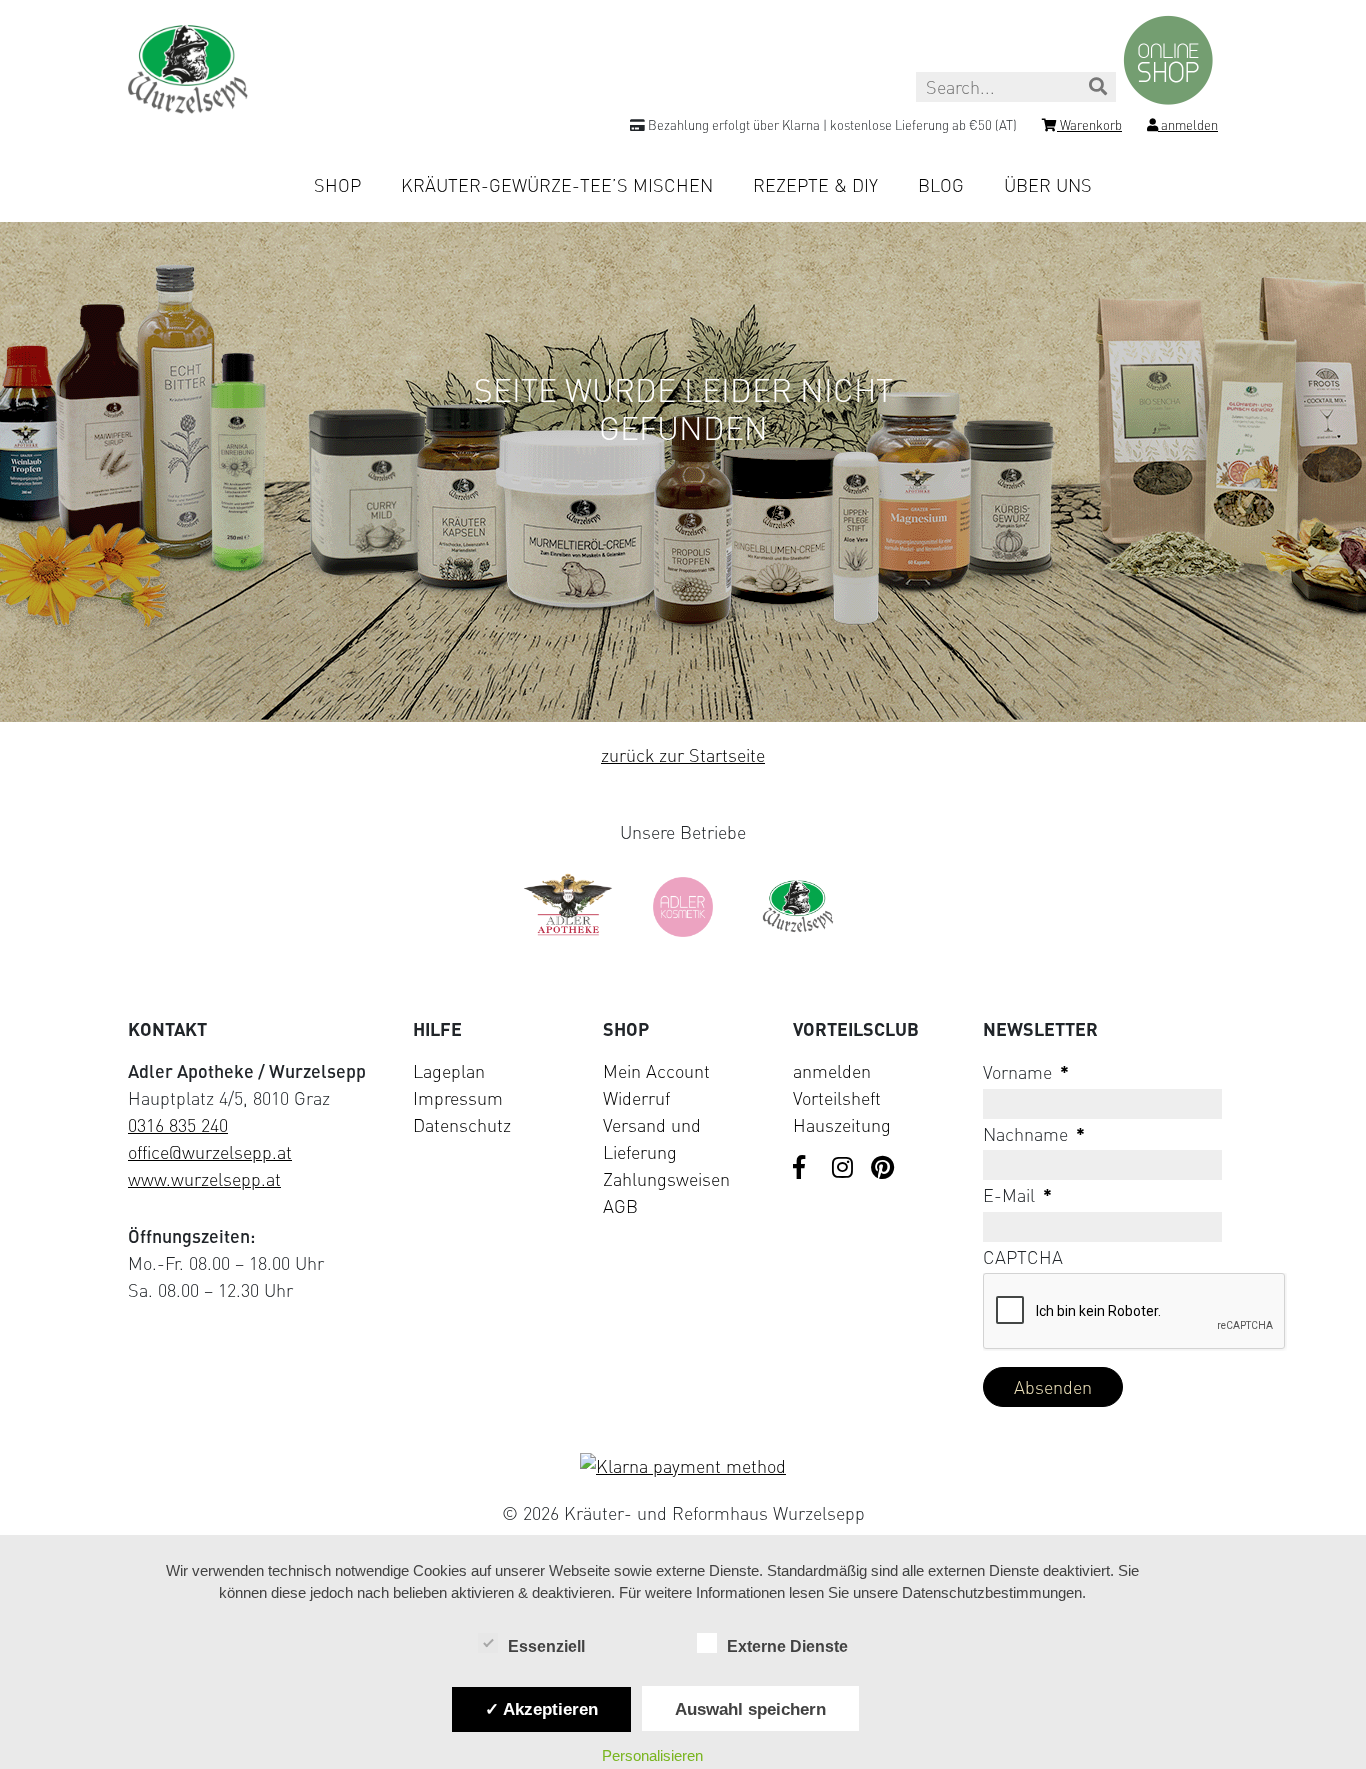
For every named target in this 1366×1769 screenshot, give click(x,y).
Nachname (1034, 1134)
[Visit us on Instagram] (844, 1169)
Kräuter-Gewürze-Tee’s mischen (557, 185)
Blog (941, 185)
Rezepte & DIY (815, 185)
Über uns (1048, 185)
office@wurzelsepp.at (210, 1152)
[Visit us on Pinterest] (883, 1169)
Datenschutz (462, 1125)
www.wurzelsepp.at (204, 1179)
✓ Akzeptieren (541, 1709)
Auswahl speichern (750, 1709)
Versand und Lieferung (652, 1138)
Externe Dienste (787, 1646)
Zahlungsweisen (666, 1179)
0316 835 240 (178, 1125)
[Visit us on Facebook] (805, 1169)
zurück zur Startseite (683, 755)
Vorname (1026, 1072)
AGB (620, 1206)
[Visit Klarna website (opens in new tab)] (683, 1466)
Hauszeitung (842, 1125)
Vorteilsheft (837, 1098)
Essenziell (546, 1646)
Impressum (458, 1098)
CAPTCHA (1023, 1257)
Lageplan (449, 1071)
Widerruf (636, 1098)
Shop (337, 185)
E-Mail (1017, 1195)
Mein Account (656, 1071)
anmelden (832, 1071)
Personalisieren (652, 1755)
